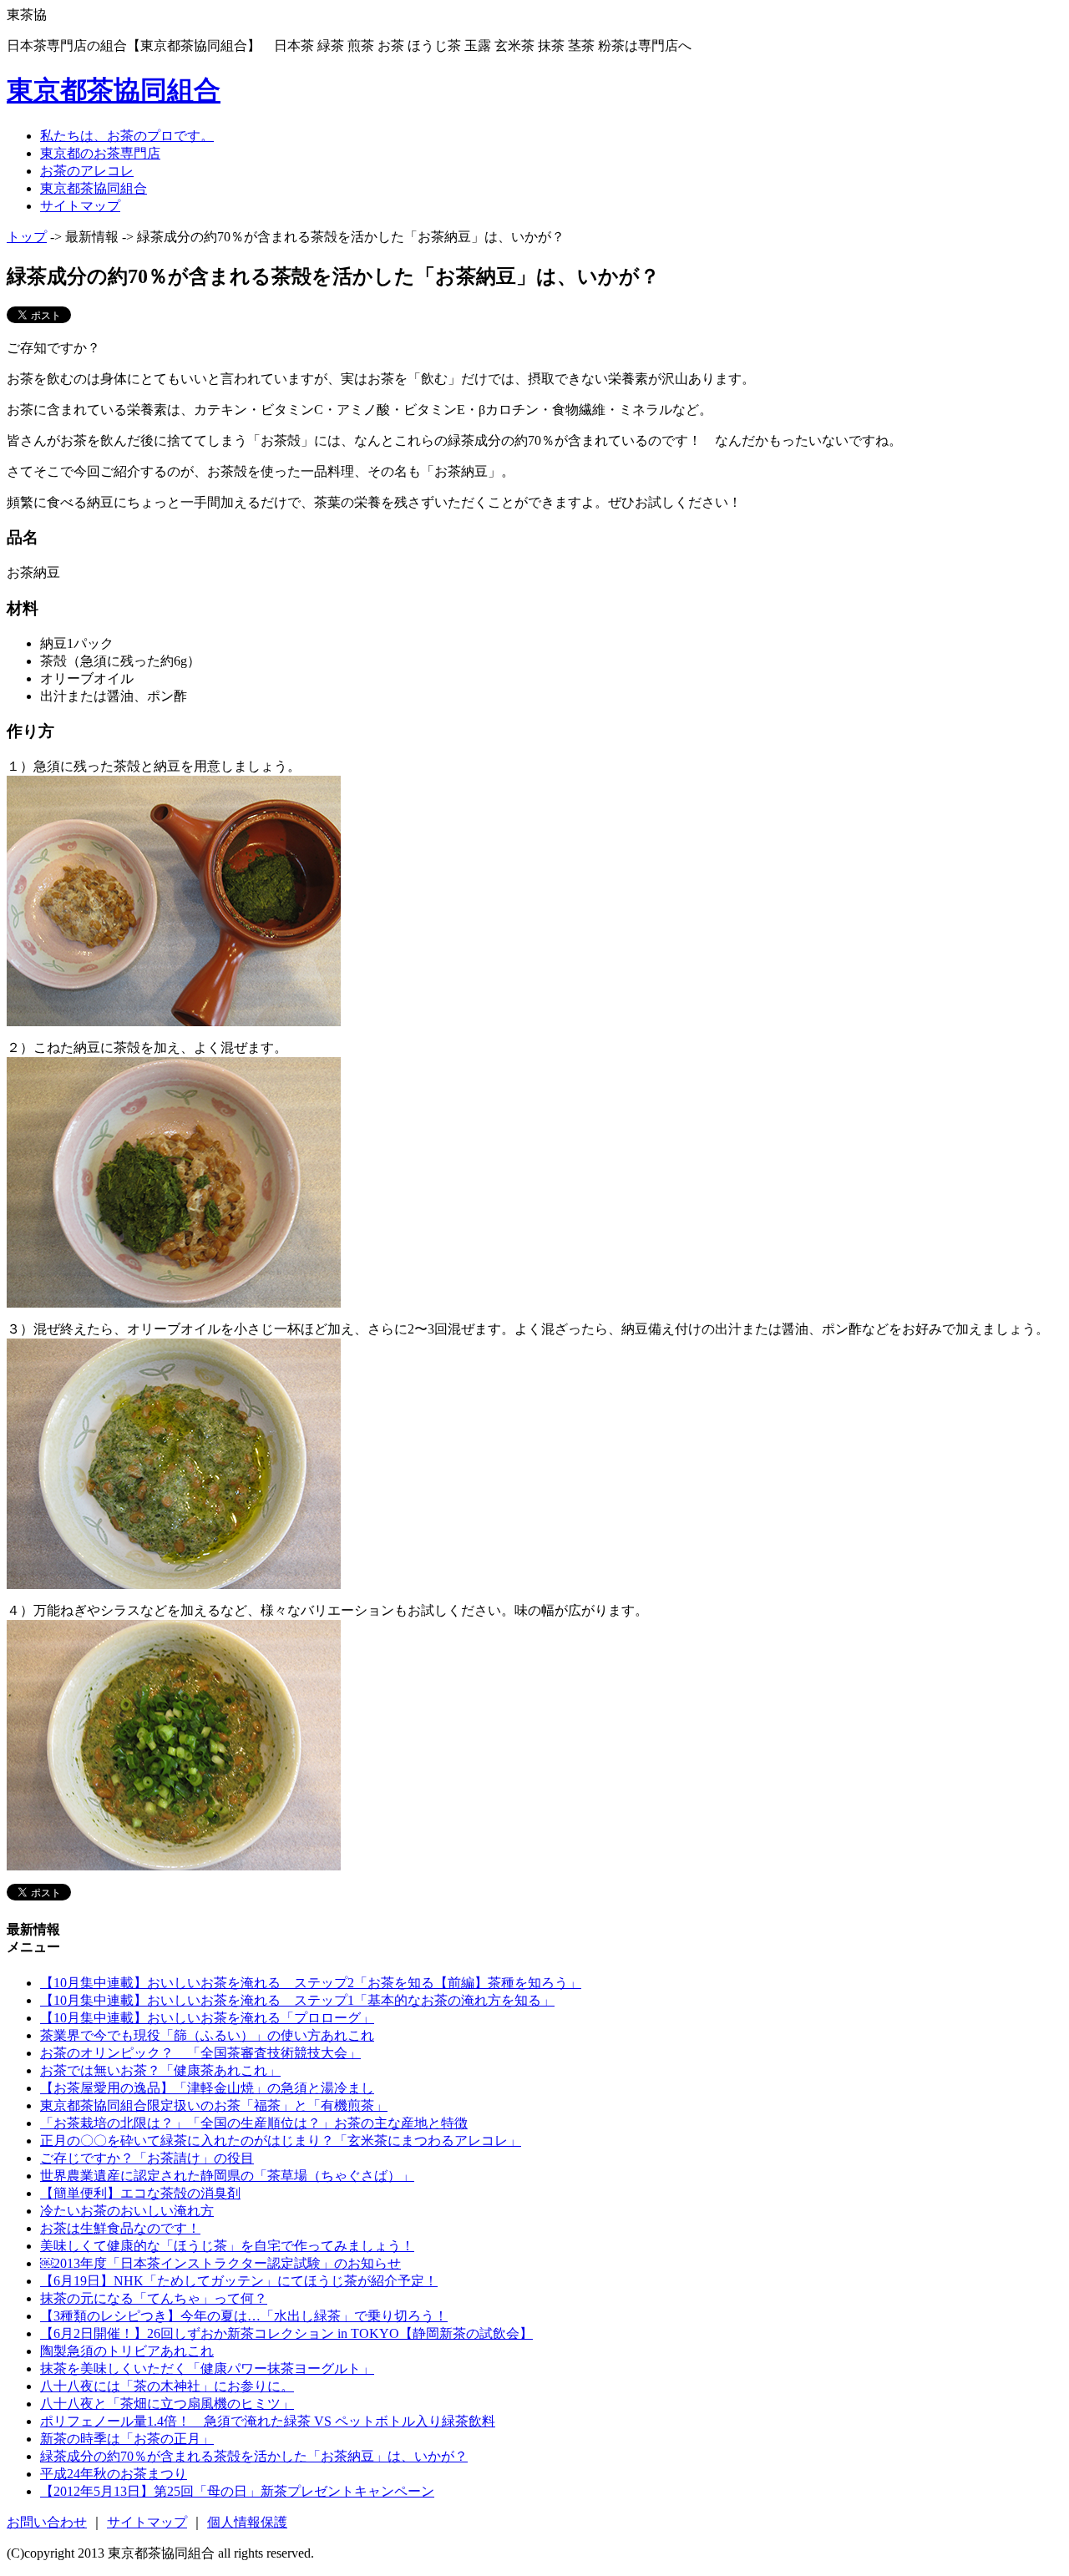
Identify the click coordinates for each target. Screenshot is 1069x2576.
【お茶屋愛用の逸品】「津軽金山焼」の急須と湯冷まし (207, 2088)
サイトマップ (80, 206)
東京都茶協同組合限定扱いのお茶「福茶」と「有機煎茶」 (214, 2105)
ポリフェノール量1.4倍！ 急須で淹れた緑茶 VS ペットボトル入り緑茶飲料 (268, 2421)
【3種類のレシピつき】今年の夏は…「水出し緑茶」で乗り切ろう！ (244, 2316)
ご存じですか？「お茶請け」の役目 (147, 2158)
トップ (27, 237)
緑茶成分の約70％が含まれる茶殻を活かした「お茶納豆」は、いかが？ (254, 2456)
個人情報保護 (247, 2522)
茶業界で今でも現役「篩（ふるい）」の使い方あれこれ (207, 2035)
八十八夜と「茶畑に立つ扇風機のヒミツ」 (167, 2404)
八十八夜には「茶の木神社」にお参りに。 (167, 2386)
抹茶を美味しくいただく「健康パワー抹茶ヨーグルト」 (207, 2369)
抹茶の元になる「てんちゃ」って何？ (154, 2298)
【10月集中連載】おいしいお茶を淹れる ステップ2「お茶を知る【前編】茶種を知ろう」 (311, 1983)
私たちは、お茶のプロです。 (127, 136)
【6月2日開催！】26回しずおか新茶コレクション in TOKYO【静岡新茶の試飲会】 (286, 2333)
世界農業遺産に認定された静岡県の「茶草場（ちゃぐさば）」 (227, 2176)
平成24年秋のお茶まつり (114, 2474)
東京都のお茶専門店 (100, 153)
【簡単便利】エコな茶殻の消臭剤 (140, 2193)
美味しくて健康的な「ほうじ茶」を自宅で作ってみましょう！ (227, 2246)
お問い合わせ (47, 2522)
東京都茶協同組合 (114, 90)
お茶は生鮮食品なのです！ (120, 2228)
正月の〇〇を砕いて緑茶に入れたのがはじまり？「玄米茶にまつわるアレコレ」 (281, 2141)
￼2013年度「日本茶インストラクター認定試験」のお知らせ (220, 2263)
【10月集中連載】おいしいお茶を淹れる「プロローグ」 (207, 2018)
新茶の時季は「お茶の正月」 (127, 2439)
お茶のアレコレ (87, 171)
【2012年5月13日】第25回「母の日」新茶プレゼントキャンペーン (237, 2491)
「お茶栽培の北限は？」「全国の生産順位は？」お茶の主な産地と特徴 (254, 2123)
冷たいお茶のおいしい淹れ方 (127, 2211)
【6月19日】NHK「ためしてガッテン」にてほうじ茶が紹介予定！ (239, 2281)
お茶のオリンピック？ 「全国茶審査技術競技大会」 (200, 2053)
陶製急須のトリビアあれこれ (127, 2351)
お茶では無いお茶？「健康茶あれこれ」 (160, 2070)
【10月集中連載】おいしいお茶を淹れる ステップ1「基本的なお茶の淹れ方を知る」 (297, 2000)
